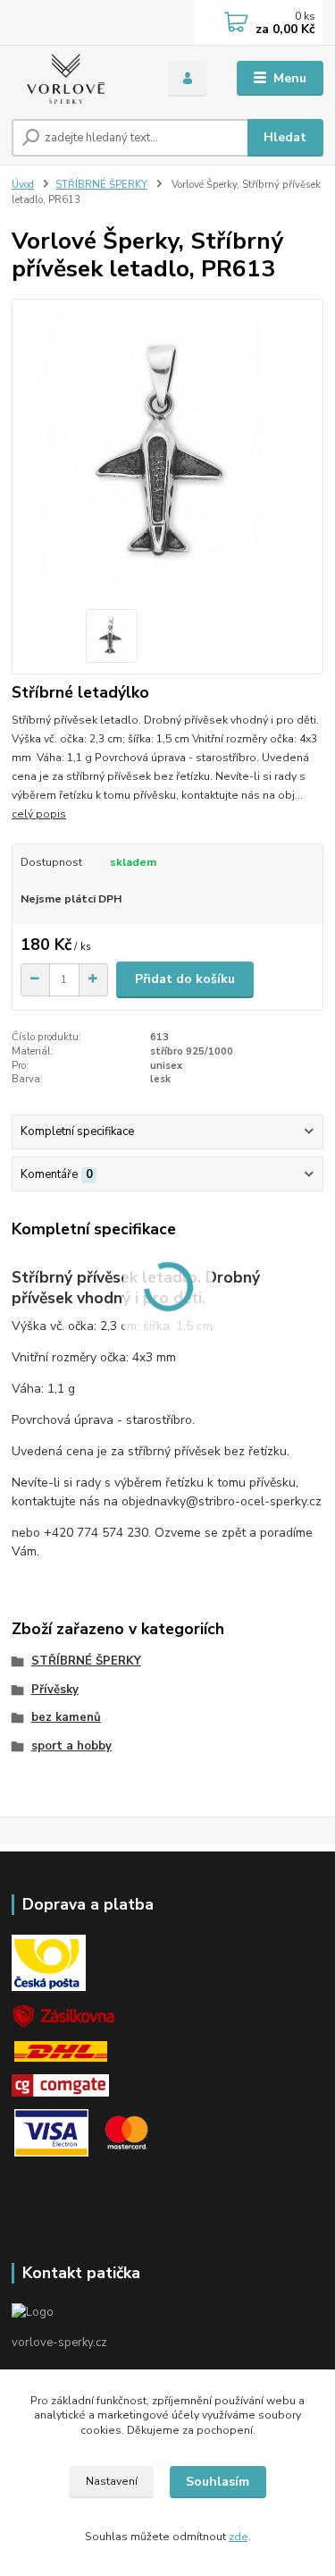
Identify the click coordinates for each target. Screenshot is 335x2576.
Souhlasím (218, 2482)
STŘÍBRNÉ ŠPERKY (101, 185)
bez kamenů (66, 1717)
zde (239, 2537)
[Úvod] (76, 79)
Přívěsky (55, 1690)
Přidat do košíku (185, 979)
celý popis (39, 814)
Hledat (285, 137)
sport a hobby (71, 1746)
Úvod (23, 185)
